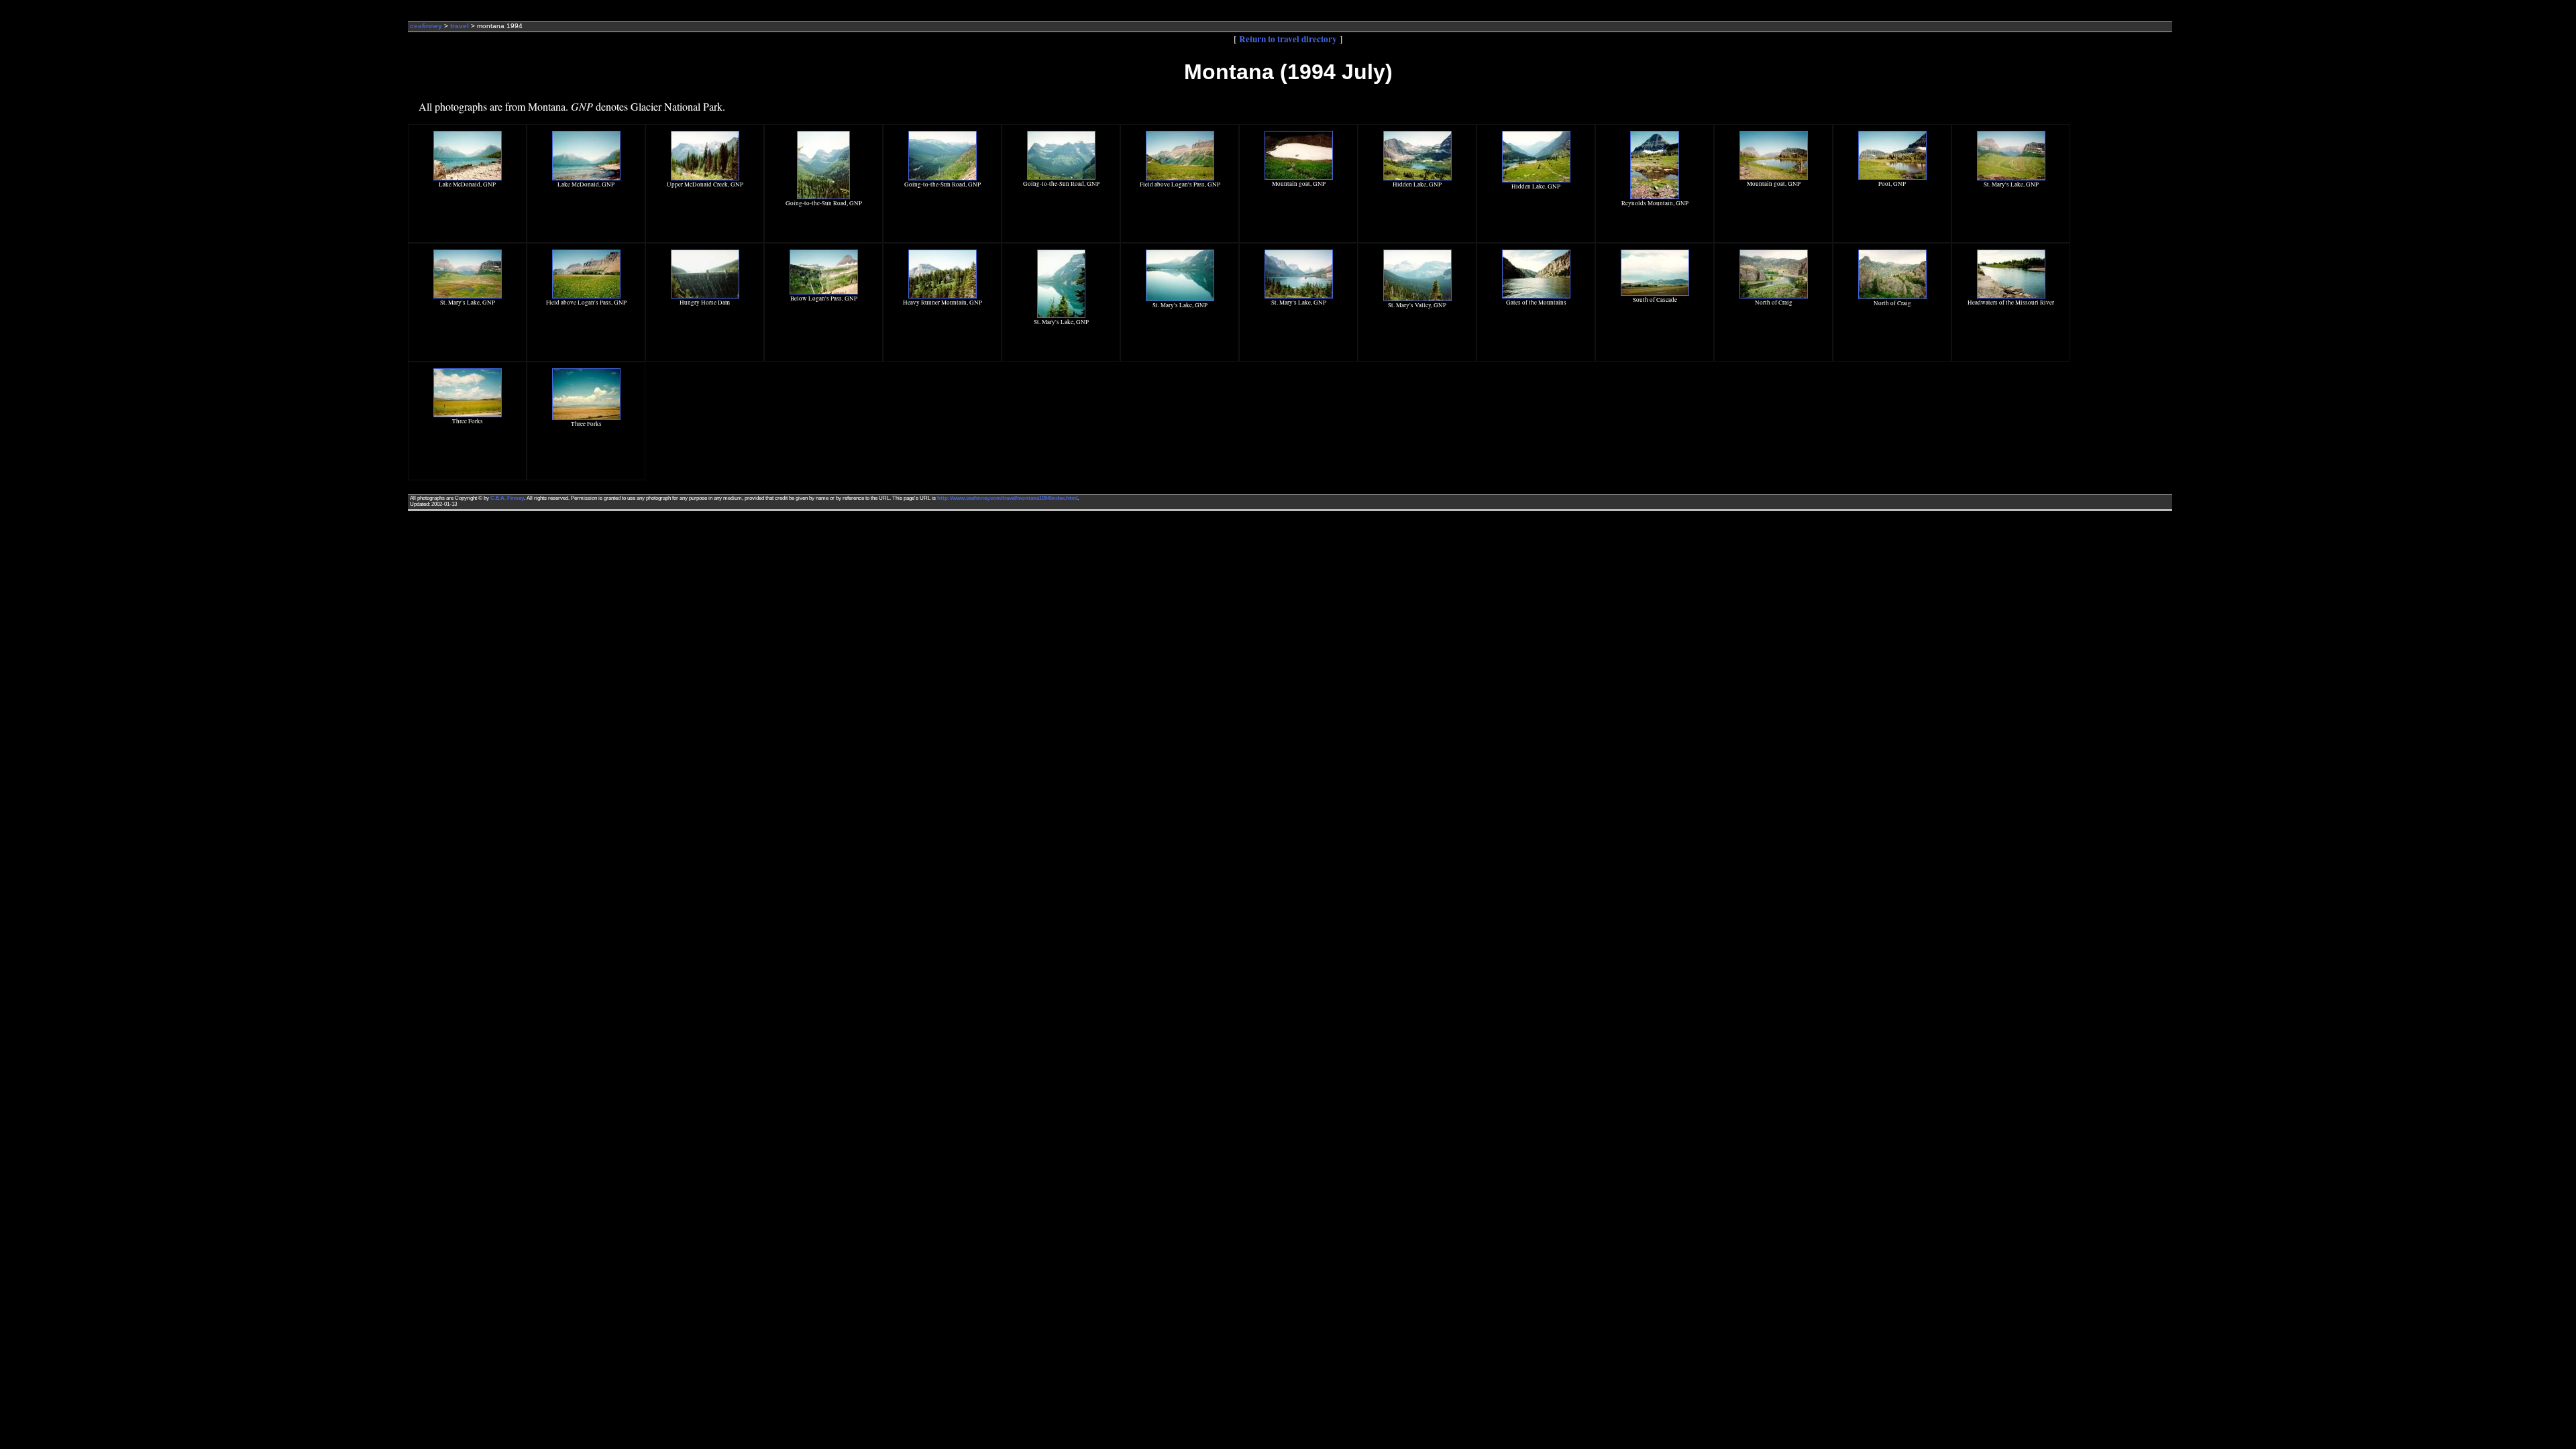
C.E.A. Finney (507, 498)
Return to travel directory (1288, 39)
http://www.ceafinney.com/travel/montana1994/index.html (1007, 498)
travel (460, 26)
